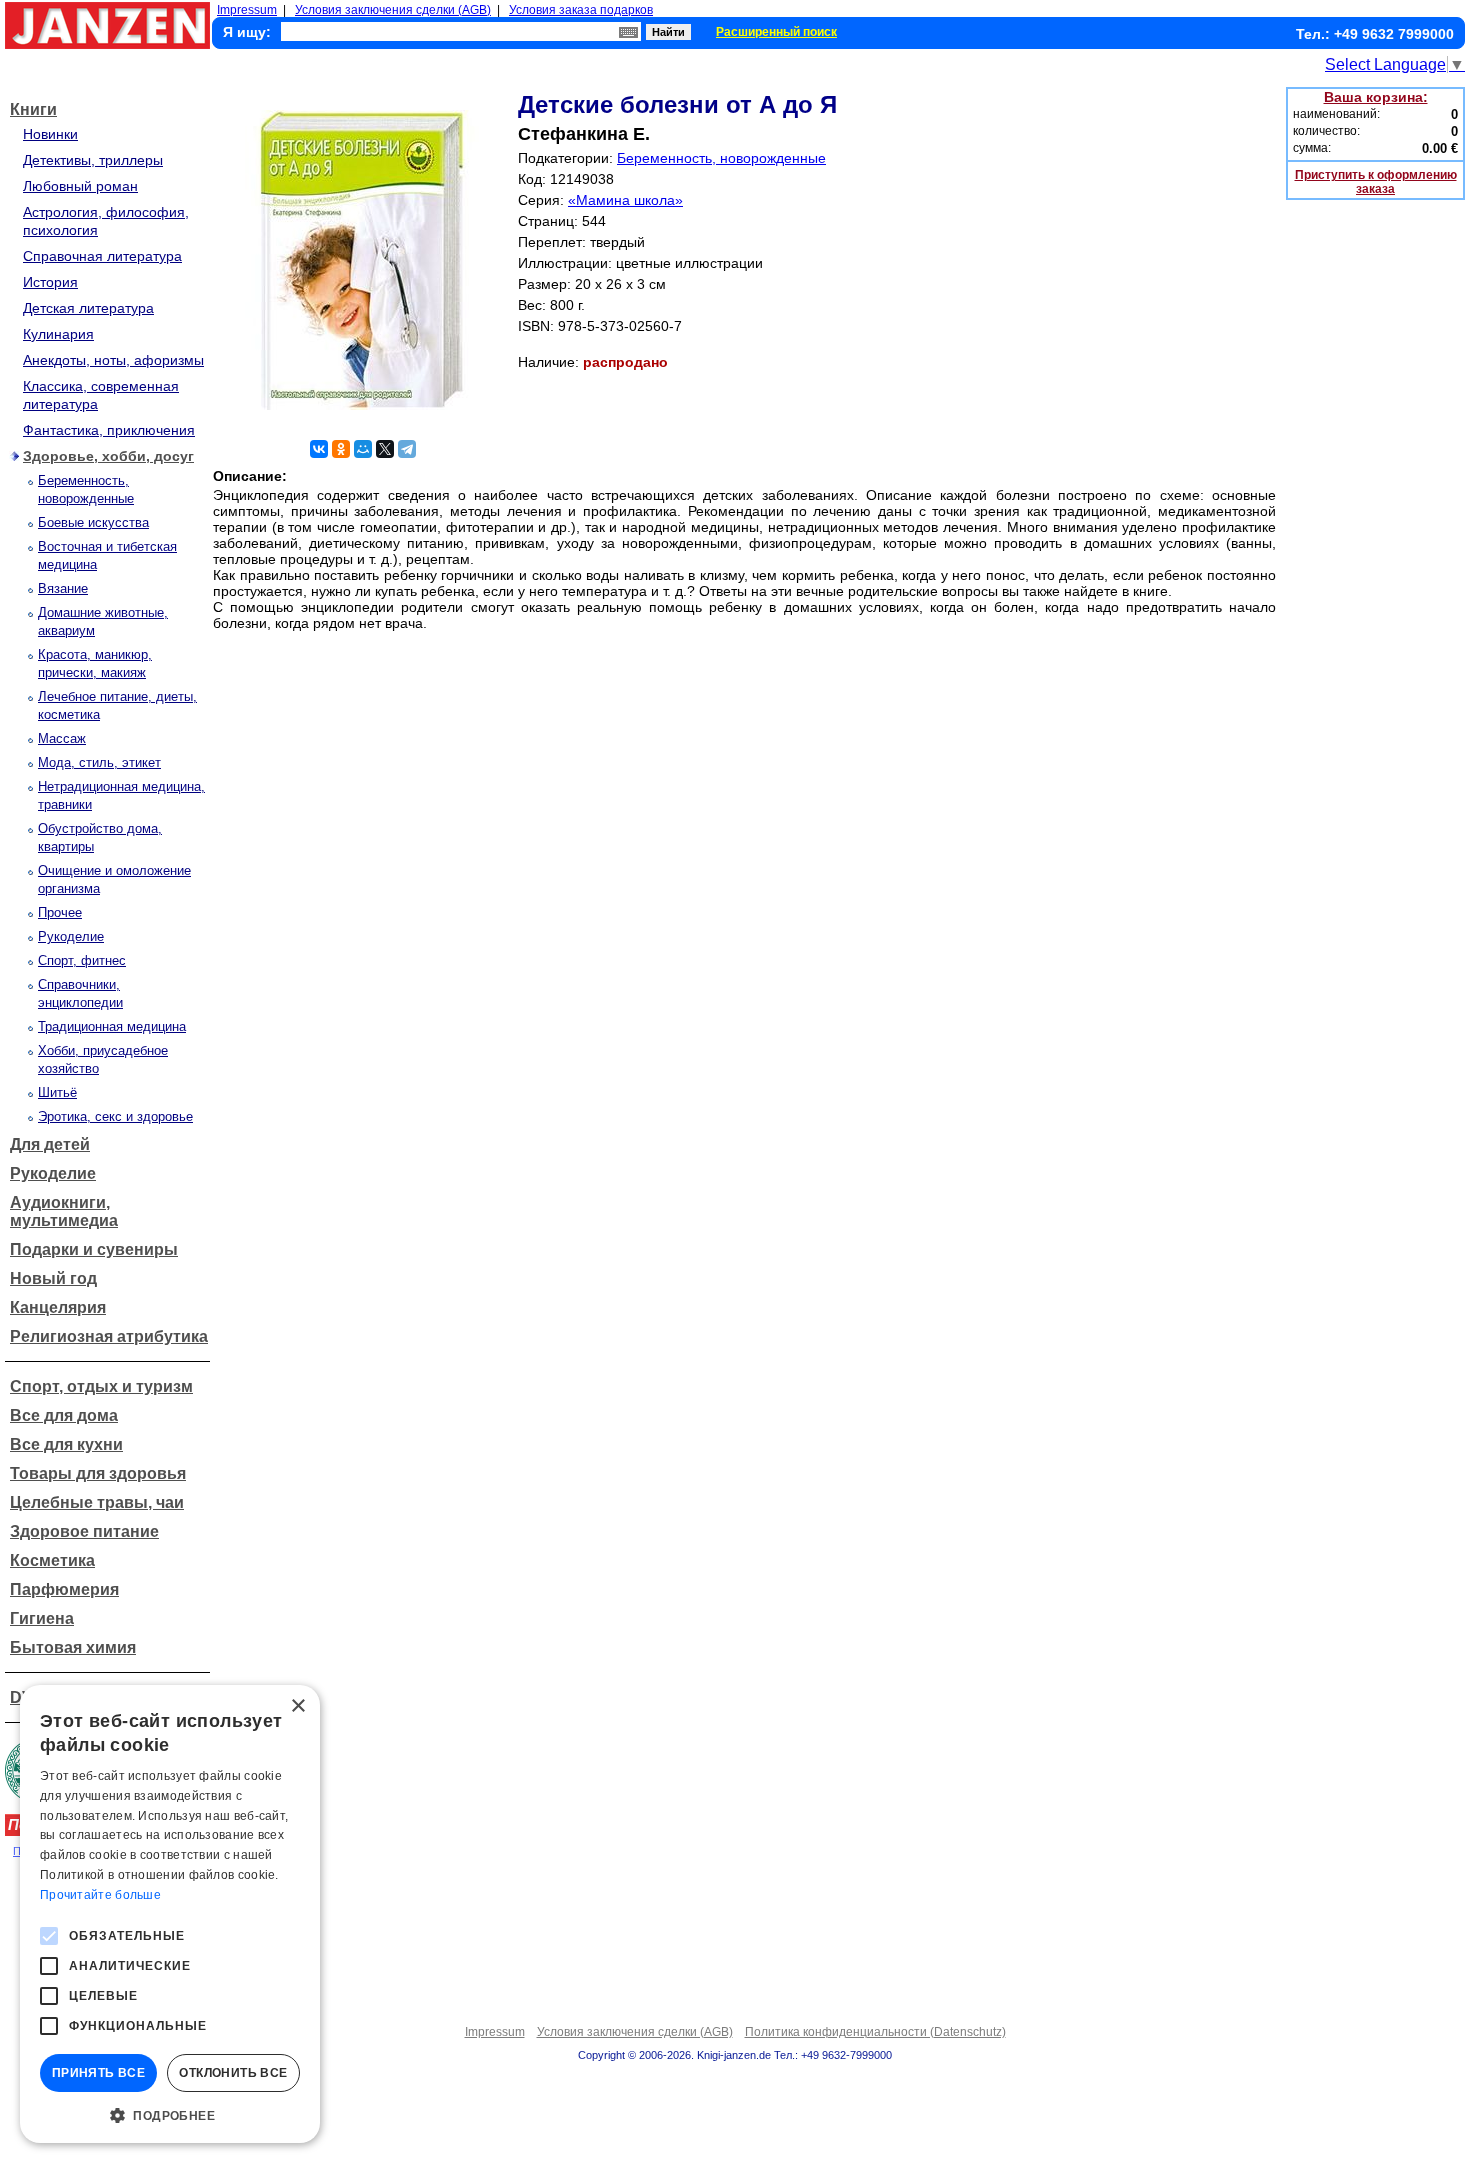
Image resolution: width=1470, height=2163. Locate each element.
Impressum (247, 10)
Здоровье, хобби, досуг (108, 456)
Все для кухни (66, 1444)
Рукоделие (71, 936)
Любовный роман (80, 186)
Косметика (52, 1560)
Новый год (53, 1278)
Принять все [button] (98, 2073)
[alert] (170, 1914)
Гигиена (42, 1618)
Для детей (50, 1144)
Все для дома (64, 1415)
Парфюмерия (64, 1589)
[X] (385, 449)
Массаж (62, 738)
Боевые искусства (93, 522)
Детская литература (88, 308)
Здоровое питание (84, 1531)
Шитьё (57, 1092)
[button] (170, 2114)
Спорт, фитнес (82, 960)
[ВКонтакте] (319, 449)
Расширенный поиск (776, 32)
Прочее (60, 912)
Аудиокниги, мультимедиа (64, 1211)
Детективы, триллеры (93, 160)
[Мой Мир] (363, 449)
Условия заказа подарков (581, 10)
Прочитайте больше (100, 1895)
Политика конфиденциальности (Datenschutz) (875, 2032)
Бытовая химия (73, 1647)
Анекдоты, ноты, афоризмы (113, 360)
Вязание (63, 588)
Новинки (50, 134)
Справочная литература (102, 256)
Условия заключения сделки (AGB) (393, 10)
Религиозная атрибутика (109, 1336)
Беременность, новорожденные (721, 158)
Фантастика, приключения (109, 430)
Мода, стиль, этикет (99, 762)
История (50, 282)
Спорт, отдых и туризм (101, 1386)
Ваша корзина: (1376, 97)
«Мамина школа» (625, 200)
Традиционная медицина (112, 1026)
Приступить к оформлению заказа (1376, 182)
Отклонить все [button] (233, 2073)
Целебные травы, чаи (97, 1502)
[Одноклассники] (341, 449)
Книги (33, 109)
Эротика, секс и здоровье (115, 1116)
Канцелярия (58, 1307)
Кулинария (58, 334)
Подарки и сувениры (94, 1249)
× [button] (297, 1706)
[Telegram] (407, 449)
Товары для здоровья (98, 1473)
